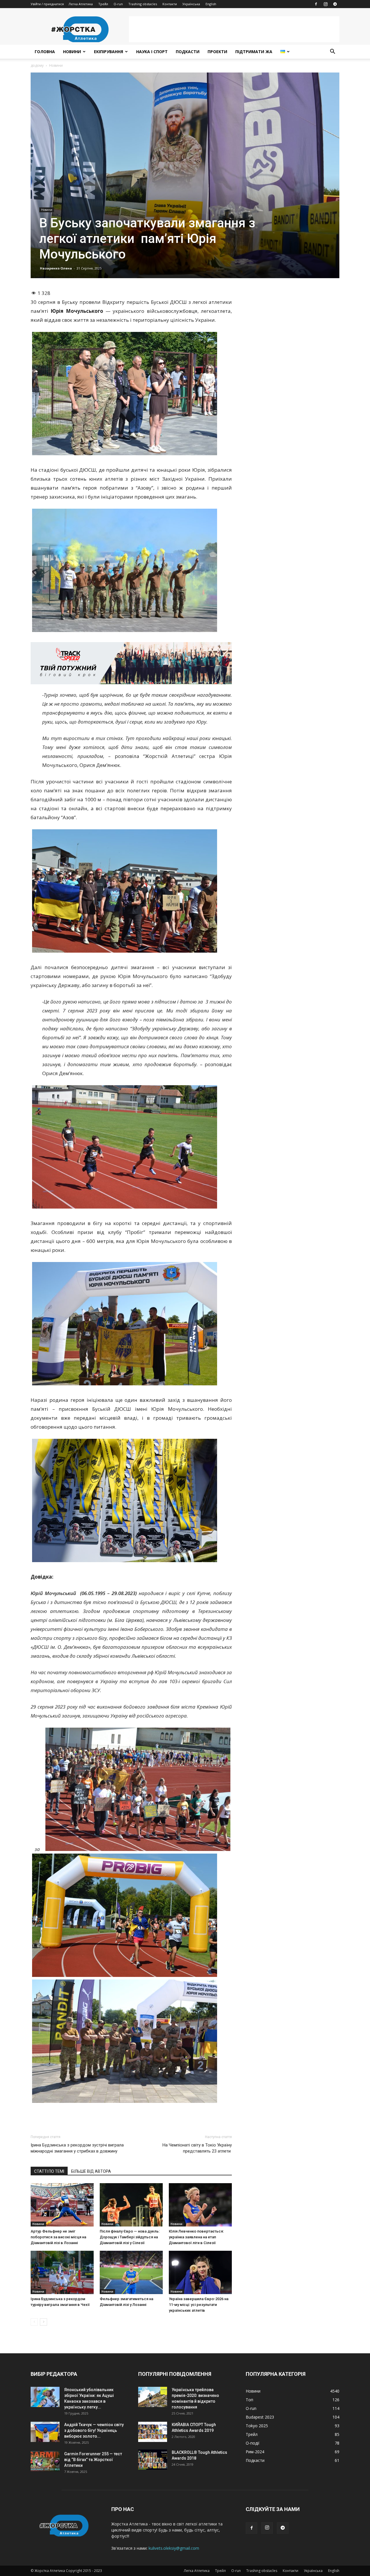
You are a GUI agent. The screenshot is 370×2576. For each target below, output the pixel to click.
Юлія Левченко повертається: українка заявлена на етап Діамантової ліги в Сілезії (196, 2237)
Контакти (170, 4)
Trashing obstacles (143, 4)
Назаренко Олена (56, 268)
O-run (118, 4)
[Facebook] (316, 4)
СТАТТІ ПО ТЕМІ (49, 2171)
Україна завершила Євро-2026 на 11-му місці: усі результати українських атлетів (199, 2305)
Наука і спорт (152, 52)
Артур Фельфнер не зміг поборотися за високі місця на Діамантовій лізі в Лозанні (58, 2237)
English (211, 4)
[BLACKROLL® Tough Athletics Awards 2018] (153, 2460)
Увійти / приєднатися (47, 4)
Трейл (103, 4)
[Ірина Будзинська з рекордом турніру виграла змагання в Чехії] (62, 2272)
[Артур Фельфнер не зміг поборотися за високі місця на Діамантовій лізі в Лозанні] (62, 2205)
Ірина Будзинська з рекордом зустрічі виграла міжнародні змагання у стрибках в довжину (77, 2148)
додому (37, 65)
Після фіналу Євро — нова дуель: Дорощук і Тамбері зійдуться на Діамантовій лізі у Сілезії (130, 2237)
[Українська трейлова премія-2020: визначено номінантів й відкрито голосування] (153, 2397)
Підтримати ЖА (254, 52)
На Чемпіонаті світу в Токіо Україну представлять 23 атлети (197, 2148)
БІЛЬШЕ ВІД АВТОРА (91, 2171)
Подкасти (188, 52)
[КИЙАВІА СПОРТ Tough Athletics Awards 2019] (153, 2432)
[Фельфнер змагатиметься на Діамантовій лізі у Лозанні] (131, 2272)
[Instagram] (325, 4)
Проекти (217, 52)
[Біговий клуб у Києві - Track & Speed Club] (131, 663)
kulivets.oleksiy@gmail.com (174, 2548)
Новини (72, 52)
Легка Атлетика (81, 4)
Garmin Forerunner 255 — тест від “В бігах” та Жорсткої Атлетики (93, 2460)
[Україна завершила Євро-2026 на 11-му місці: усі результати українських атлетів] (200, 2272)
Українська (191, 4)
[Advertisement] (234, 29)
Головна (45, 52)
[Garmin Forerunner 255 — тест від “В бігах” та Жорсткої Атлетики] (45, 2461)
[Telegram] (335, 4)
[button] (332, 52)
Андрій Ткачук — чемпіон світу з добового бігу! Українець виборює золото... (94, 2430)
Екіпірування (109, 52)
